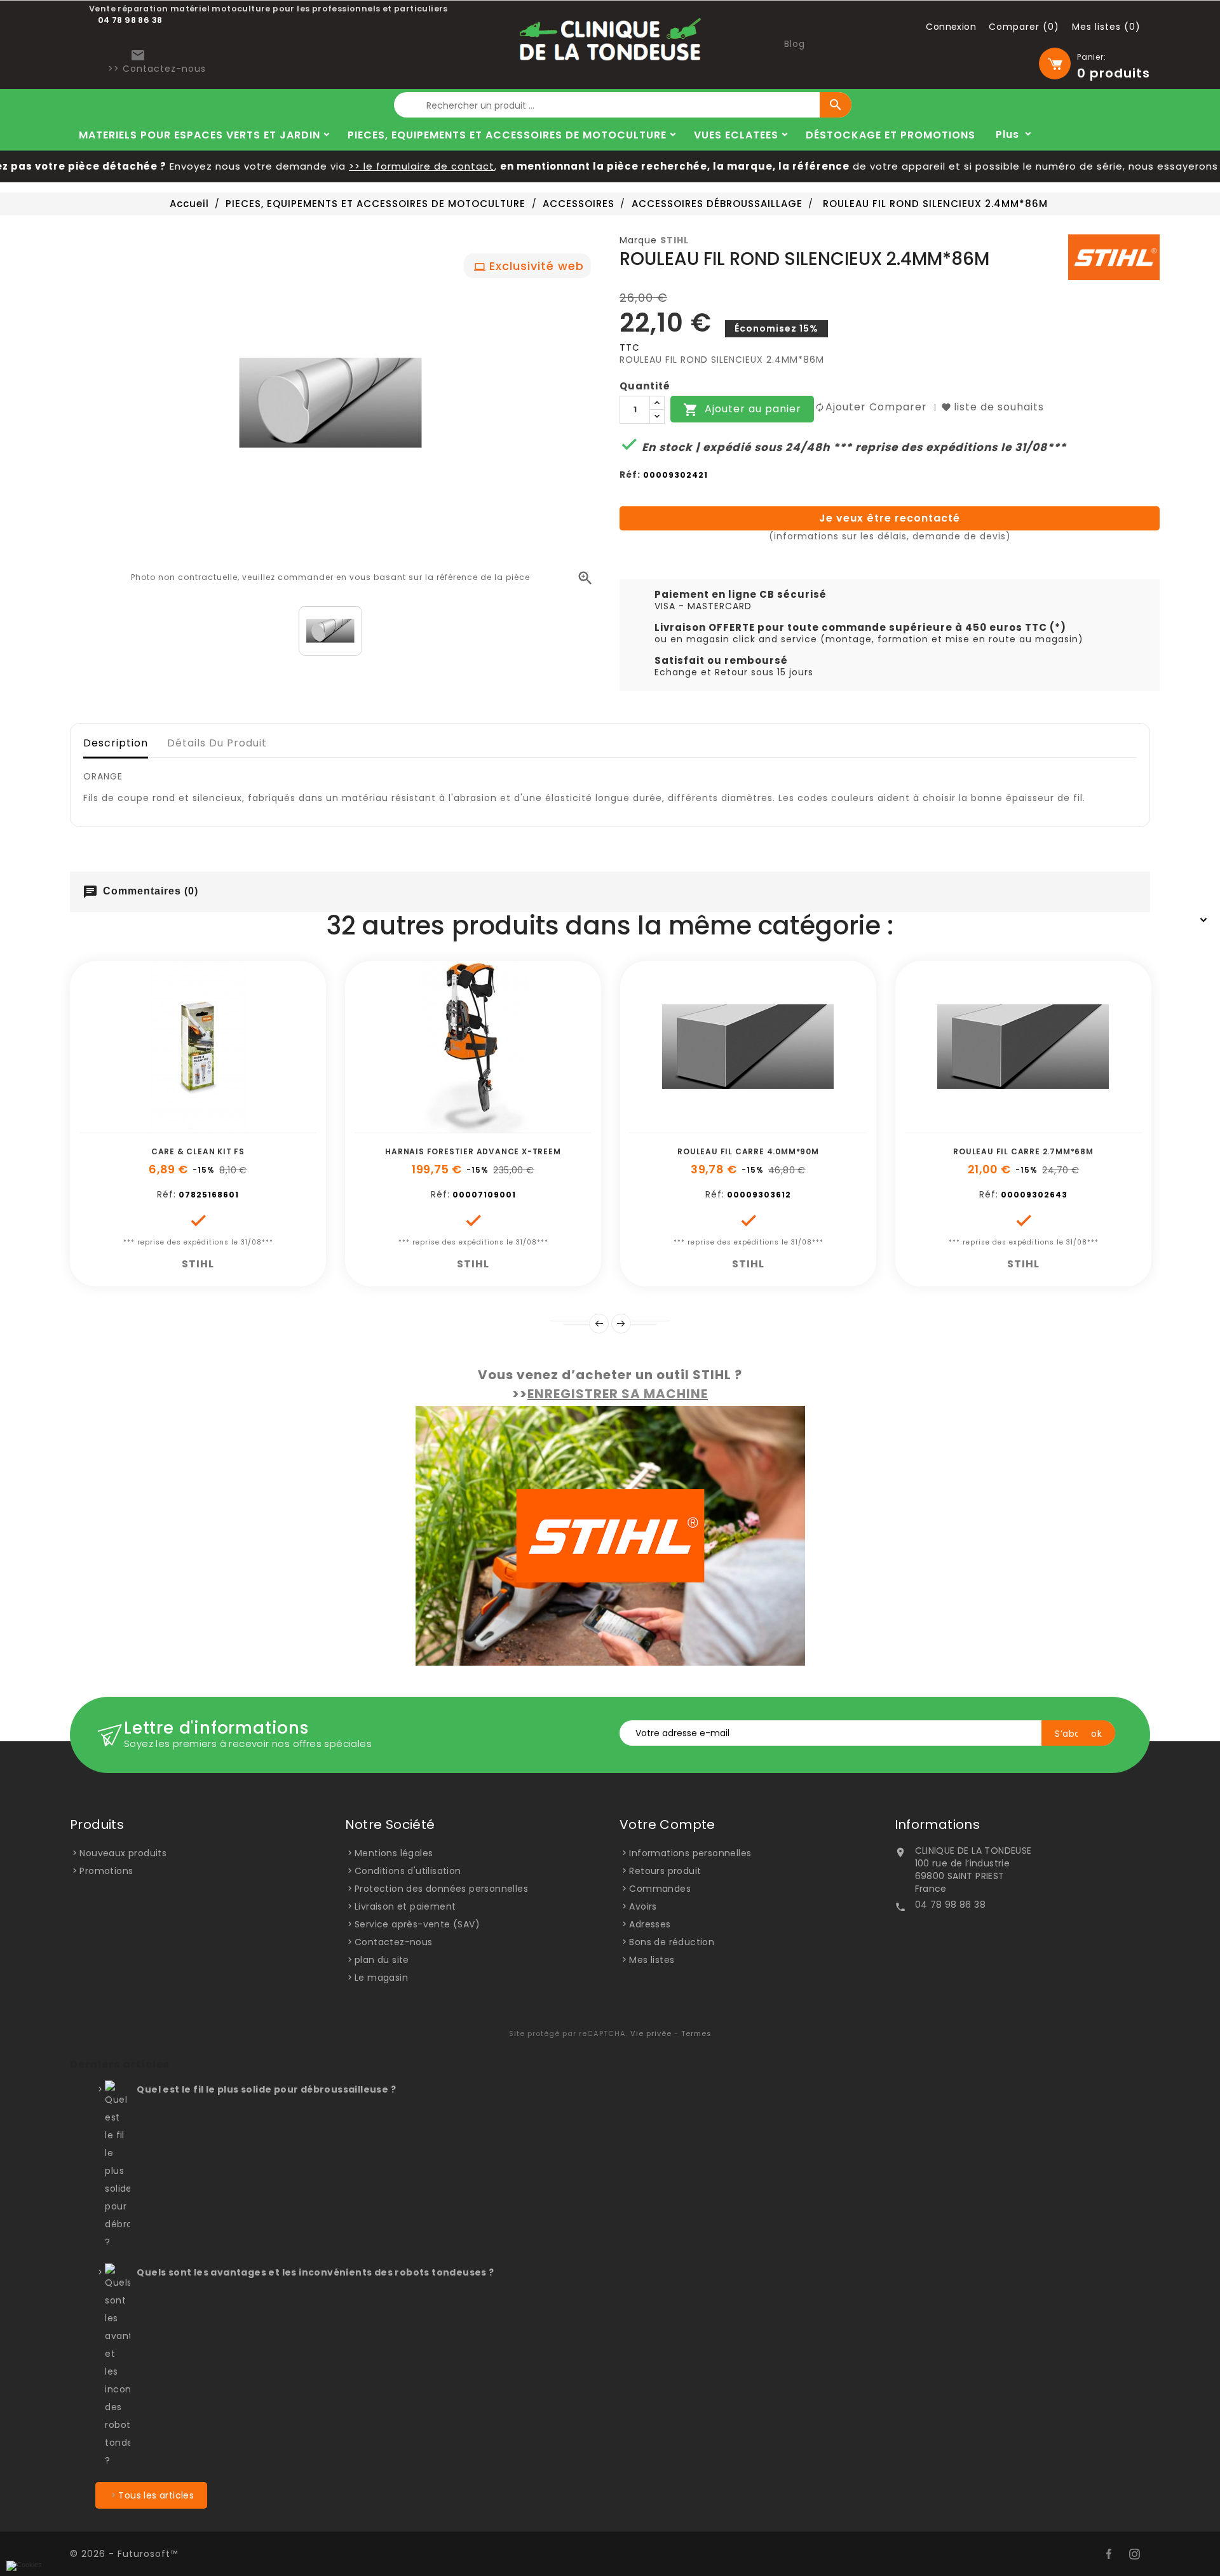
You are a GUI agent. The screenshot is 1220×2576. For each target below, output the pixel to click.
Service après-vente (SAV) (417, 1924)
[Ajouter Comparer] (212, 1126)
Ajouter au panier (742, 410)
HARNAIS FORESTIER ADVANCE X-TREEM (473, 1151)
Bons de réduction (672, 1942)
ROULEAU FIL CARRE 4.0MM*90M (748, 1151)
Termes (696, 2033)
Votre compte (668, 1824)
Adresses (650, 1924)
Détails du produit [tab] (217, 743)
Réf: (630, 475)
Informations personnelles (690, 1853)
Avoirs (643, 1906)
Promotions (106, 1871)
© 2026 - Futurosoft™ (124, 2554)
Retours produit (665, 1871)
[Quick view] (241, 1126)
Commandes (660, 1889)
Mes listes (652, 1960)
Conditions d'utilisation (408, 1871)
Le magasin (381, 1978)
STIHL (674, 240)
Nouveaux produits (123, 1853)
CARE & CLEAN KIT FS (198, 1151)
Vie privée (651, 2033)
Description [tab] (116, 743)
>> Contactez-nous (157, 69)
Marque (638, 240)
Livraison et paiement (405, 1906)
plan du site (382, 1960)
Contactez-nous (394, 1942)
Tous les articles (156, 2495)
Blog (795, 44)
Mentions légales (394, 1853)
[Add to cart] (155, 1126)
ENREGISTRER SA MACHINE (618, 1394)
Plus (1007, 134)
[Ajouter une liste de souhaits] (184, 1126)
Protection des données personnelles (441, 1889)
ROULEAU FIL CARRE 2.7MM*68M (1023, 1151)
